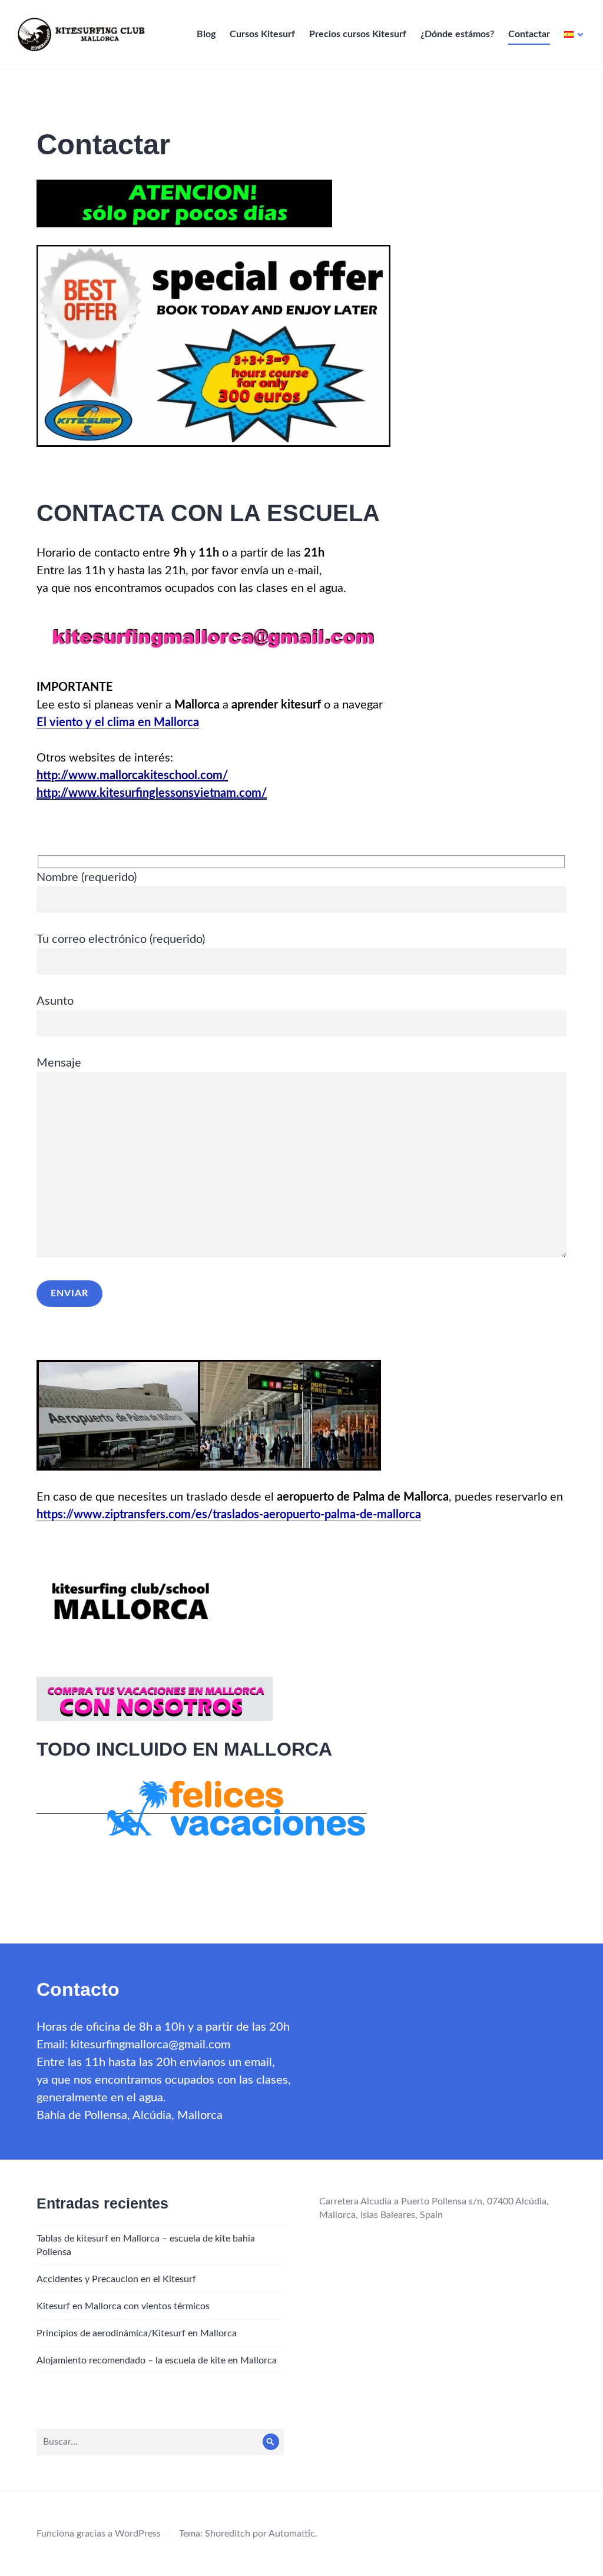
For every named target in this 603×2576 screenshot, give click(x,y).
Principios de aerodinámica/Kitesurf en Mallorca (137, 2333)
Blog (206, 34)
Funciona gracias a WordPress (99, 2534)
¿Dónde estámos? (457, 34)
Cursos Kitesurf (262, 34)
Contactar (529, 34)
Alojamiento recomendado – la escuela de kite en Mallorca (157, 2360)
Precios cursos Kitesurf (358, 34)
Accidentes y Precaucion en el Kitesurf (116, 2279)
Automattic (292, 2534)
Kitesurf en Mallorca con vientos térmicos (123, 2306)
